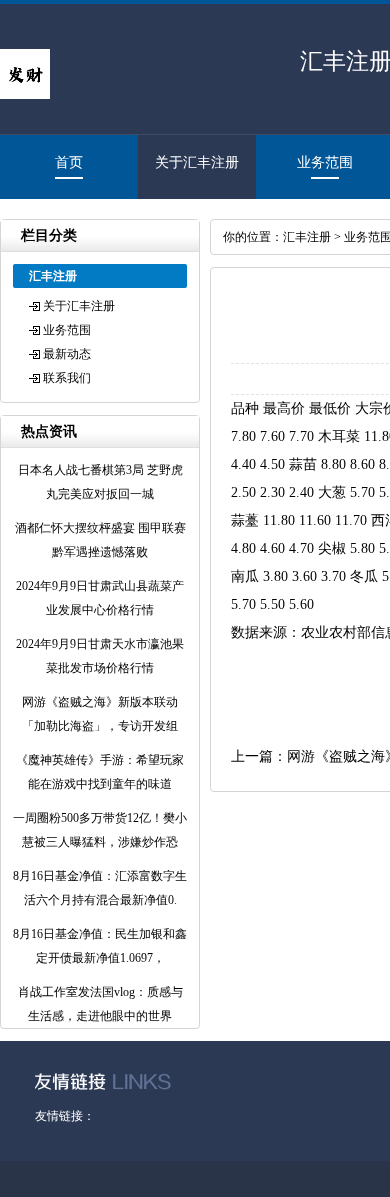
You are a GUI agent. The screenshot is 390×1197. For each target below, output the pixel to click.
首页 (69, 162)
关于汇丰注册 (197, 162)
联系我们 (67, 378)
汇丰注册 (307, 237)
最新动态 (67, 354)
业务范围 (325, 162)
